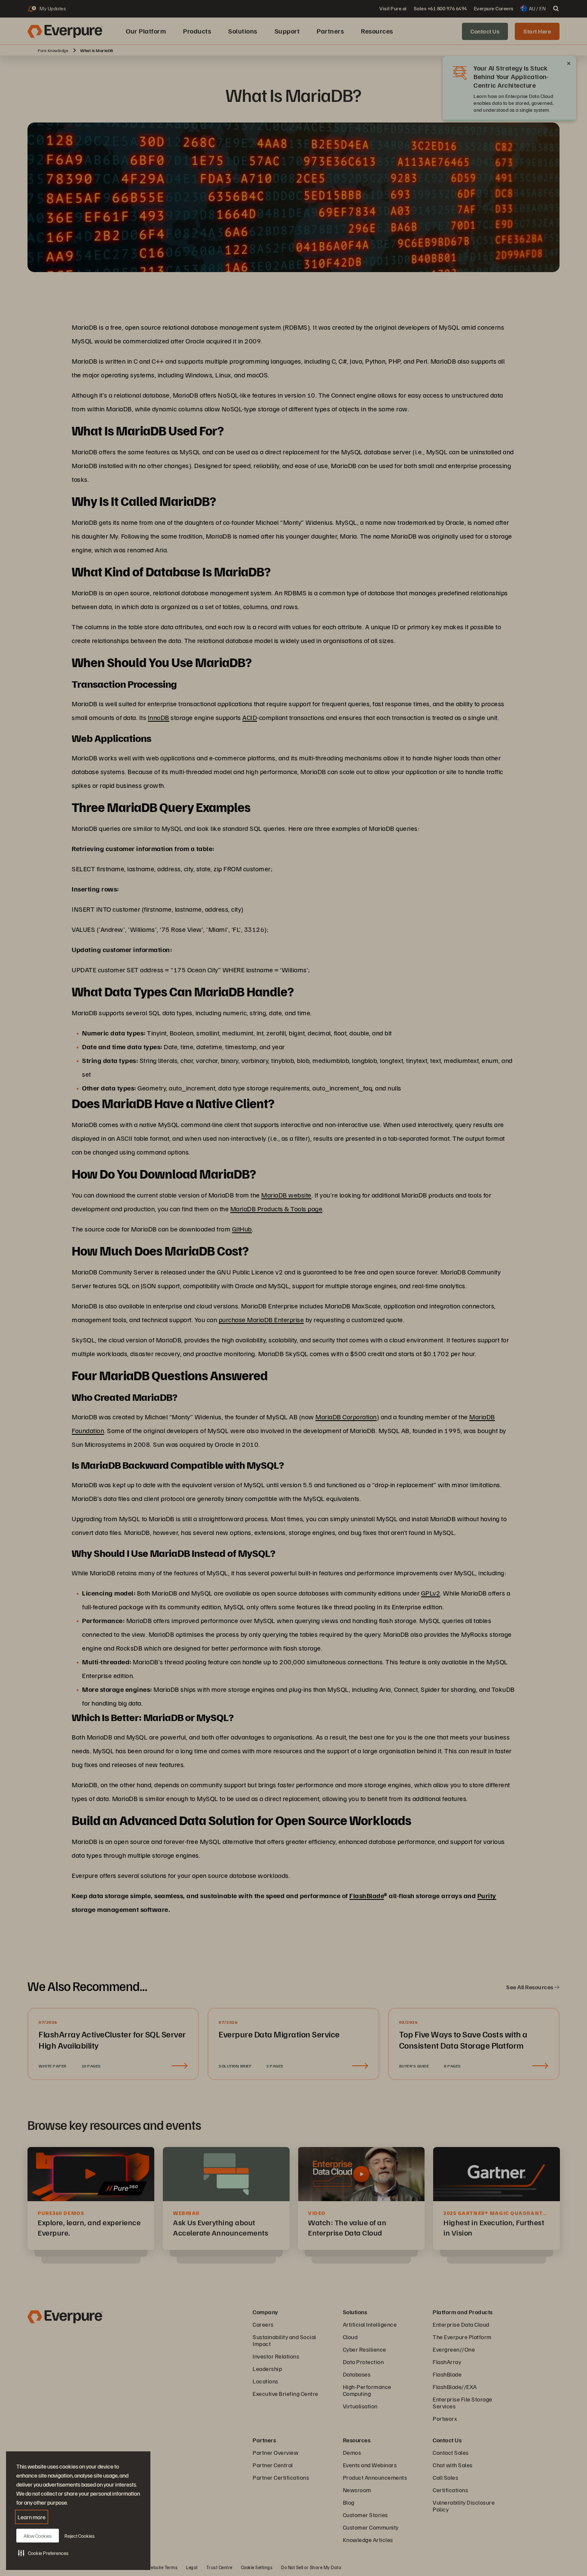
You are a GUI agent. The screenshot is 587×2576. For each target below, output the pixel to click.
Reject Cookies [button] (79, 2536)
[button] (43, 2553)
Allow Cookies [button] (38, 2536)
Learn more (32, 2517)
